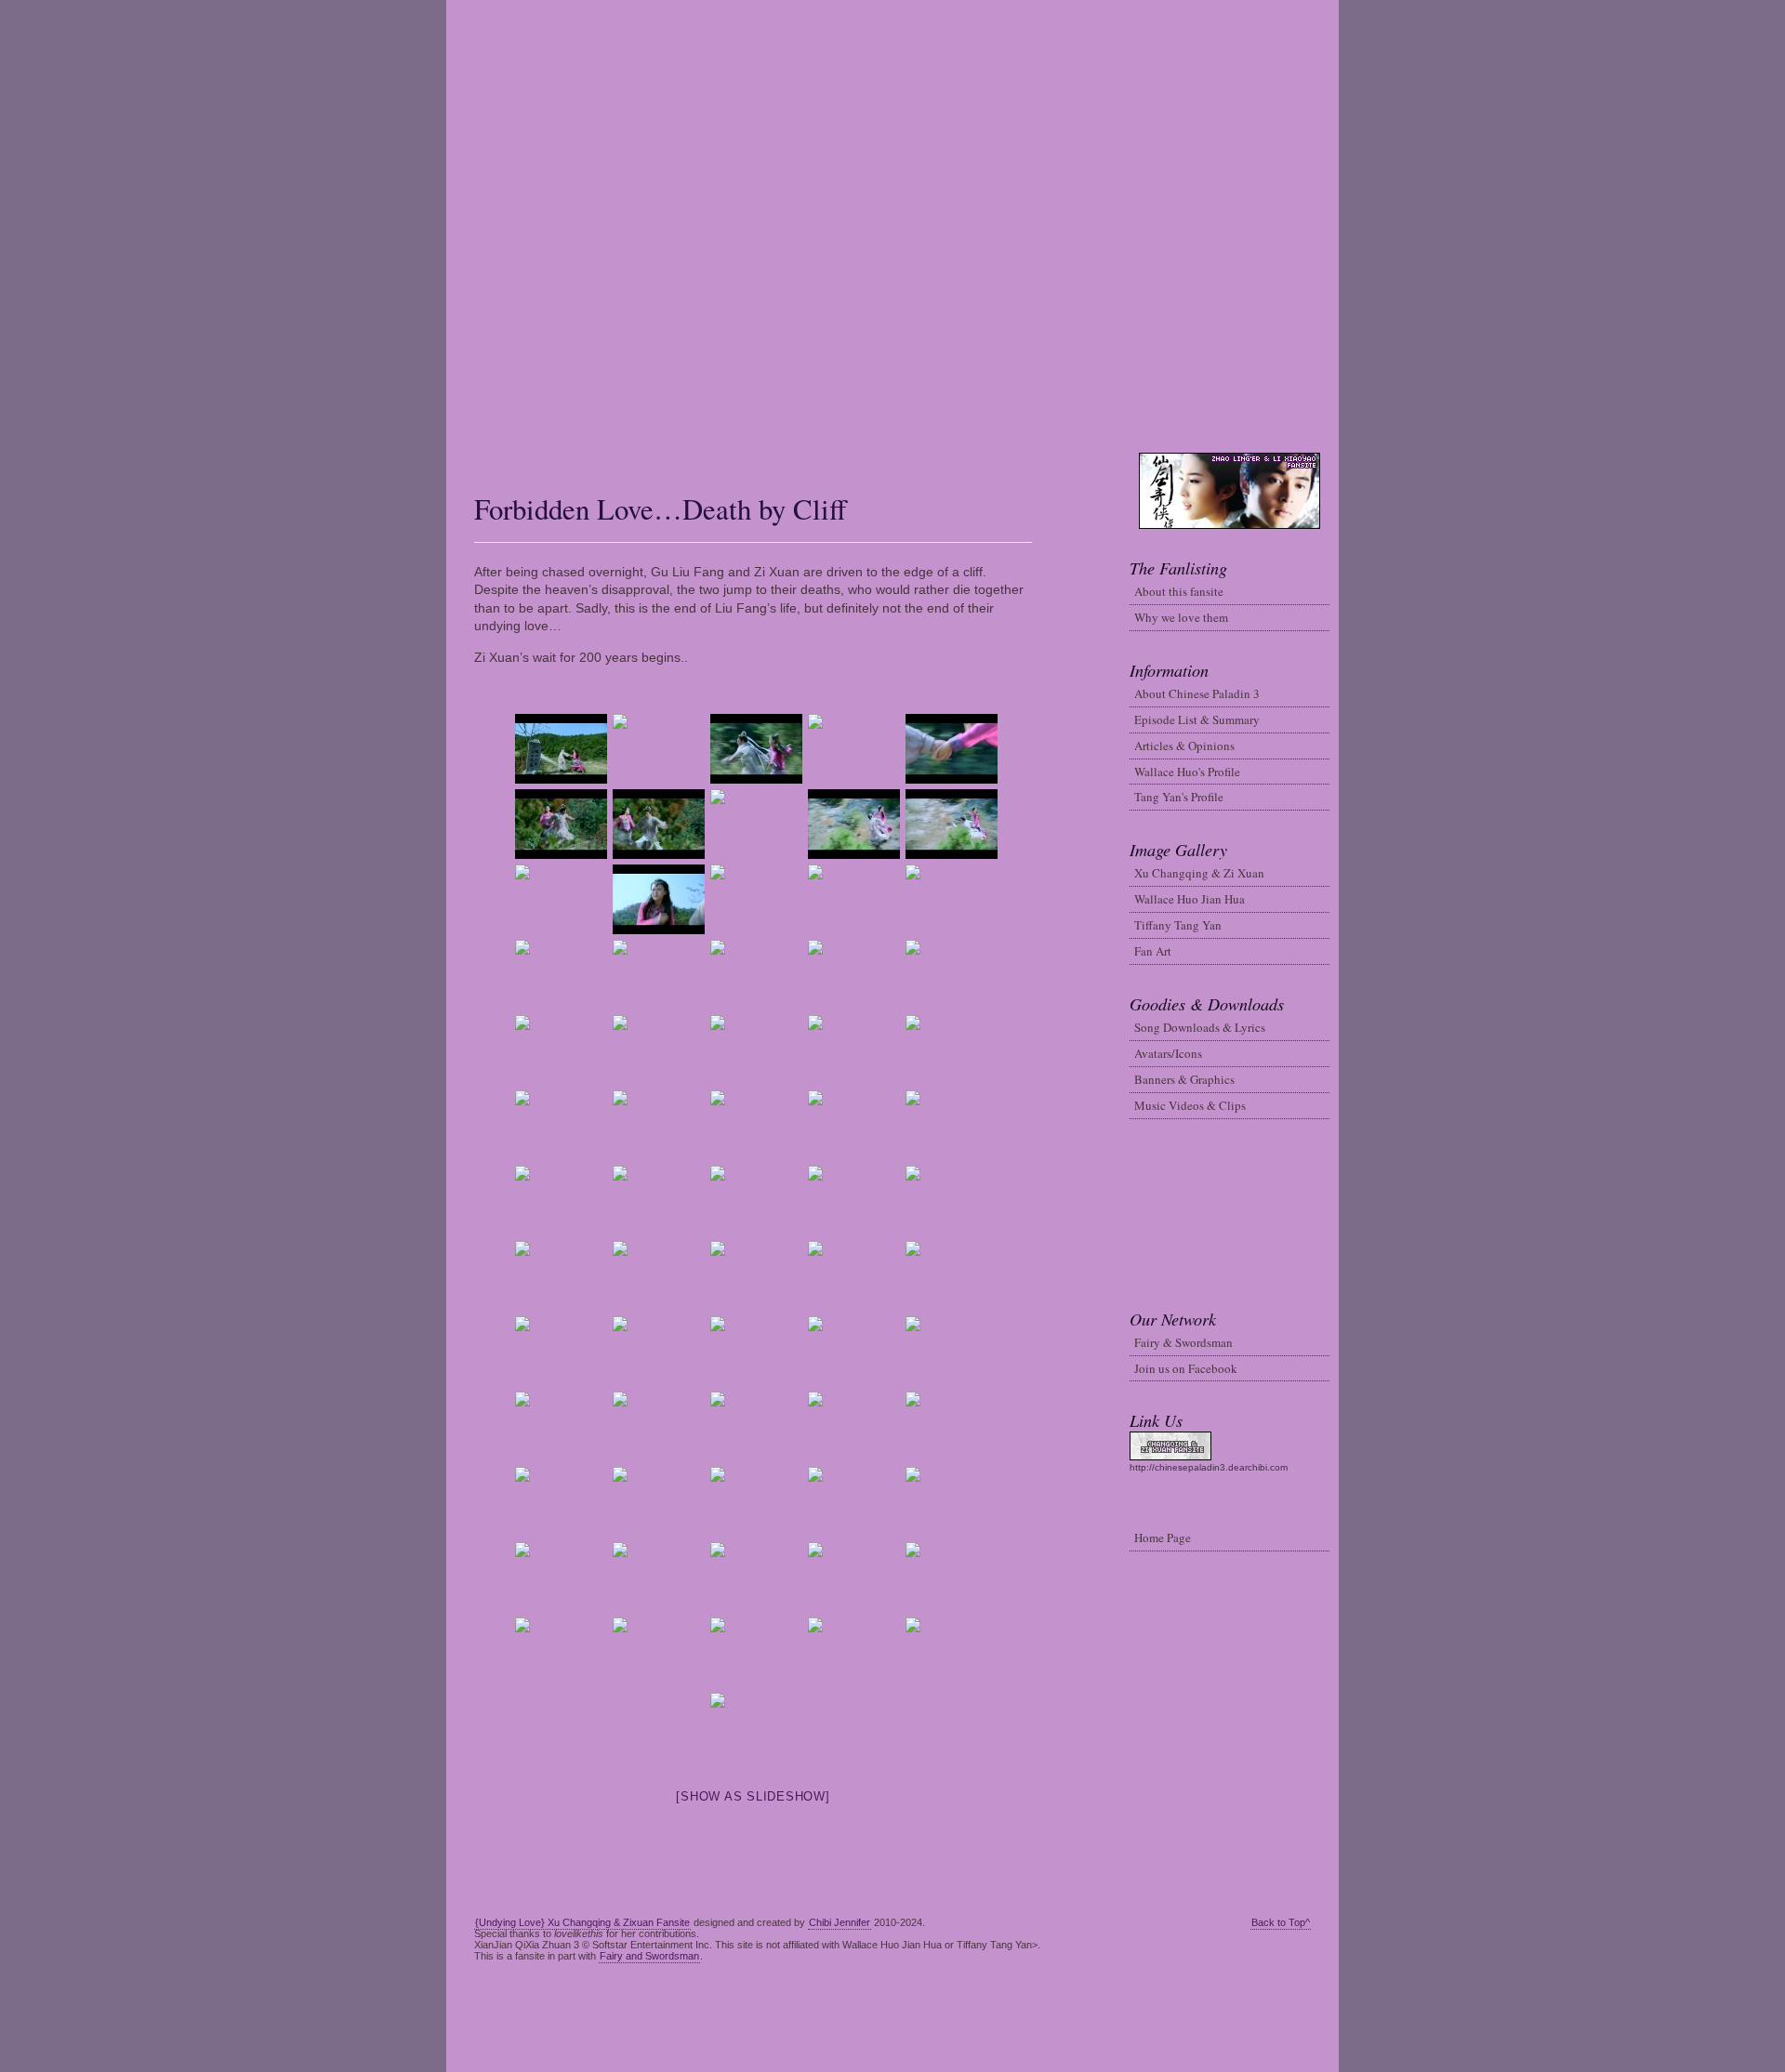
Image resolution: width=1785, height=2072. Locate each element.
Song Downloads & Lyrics (1200, 1027)
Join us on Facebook (1186, 1368)
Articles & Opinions (1184, 746)
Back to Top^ (1281, 1922)
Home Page (1163, 1538)
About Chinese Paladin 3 (1197, 693)
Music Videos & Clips (1190, 1105)
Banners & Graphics (1184, 1079)
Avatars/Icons (1168, 1053)
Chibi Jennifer (840, 1922)
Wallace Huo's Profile (1187, 772)
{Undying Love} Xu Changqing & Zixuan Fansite (582, 1922)
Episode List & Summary (1197, 719)
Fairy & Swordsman (1183, 1342)
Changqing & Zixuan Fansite (893, 226)
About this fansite (1179, 591)
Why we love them (1181, 617)
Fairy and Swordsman (649, 1956)
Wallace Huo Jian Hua (1190, 899)
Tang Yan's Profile (1179, 797)
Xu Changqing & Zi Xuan (1199, 873)
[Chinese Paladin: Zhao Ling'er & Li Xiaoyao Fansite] (456, 458)
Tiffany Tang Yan (1178, 925)
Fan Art (1153, 951)
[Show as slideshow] (753, 1796)
